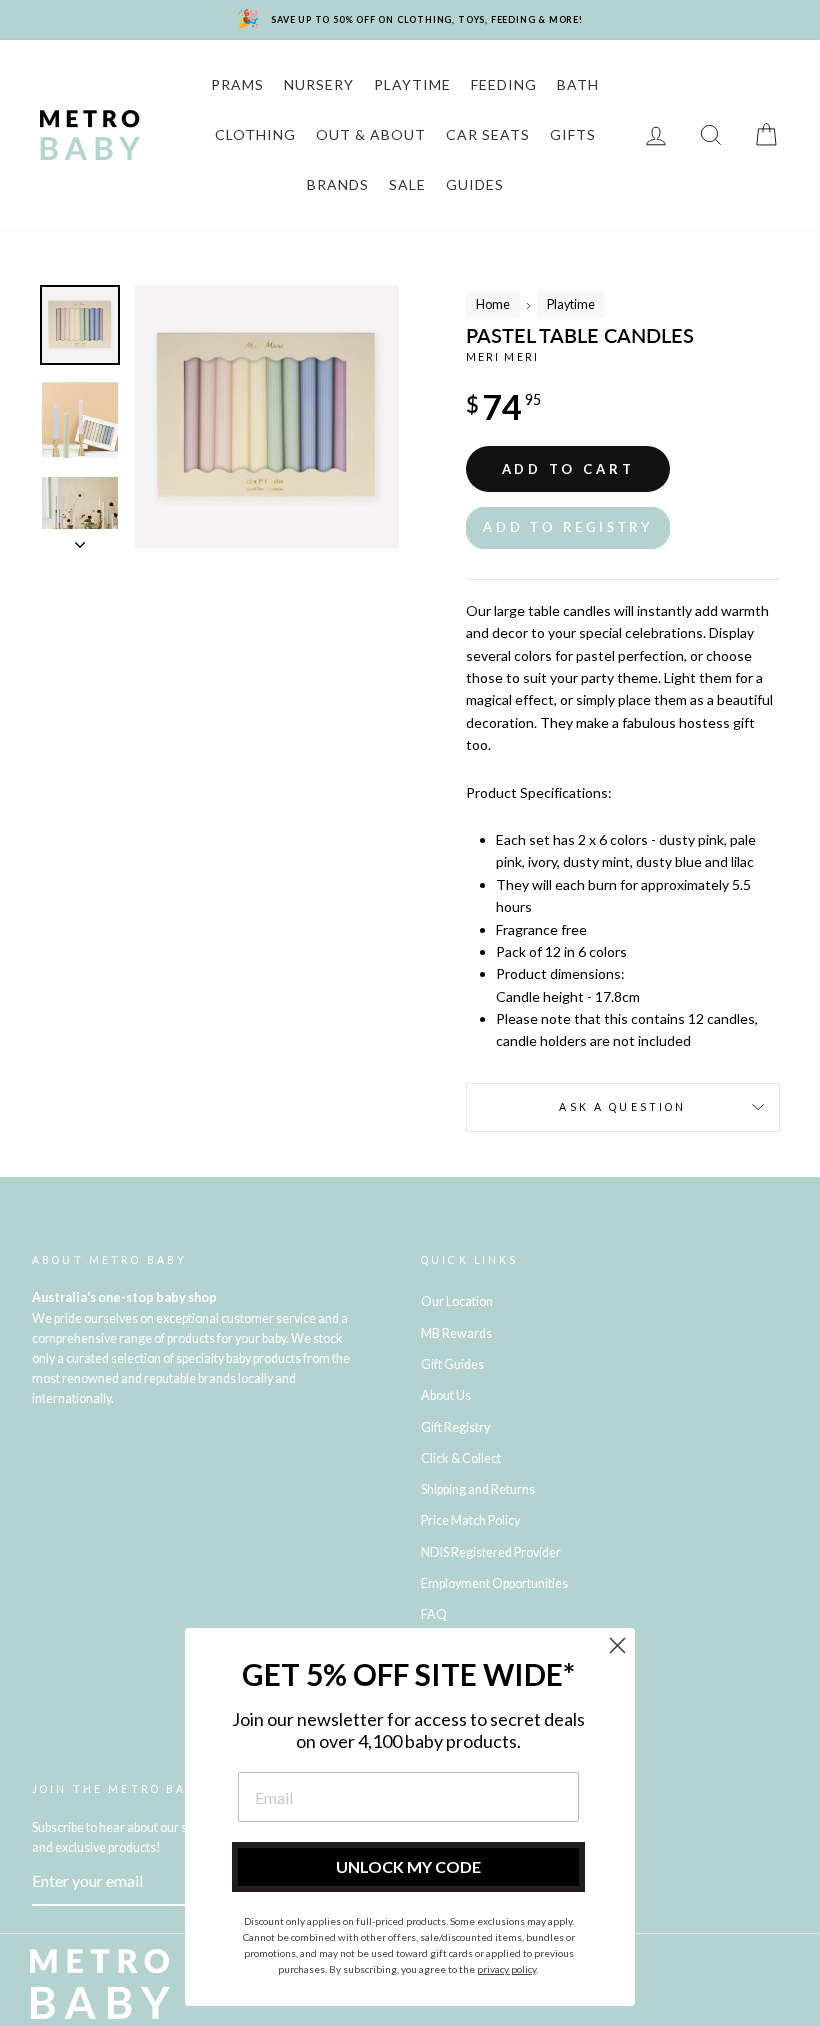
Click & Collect (461, 1458)
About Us (446, 1395)
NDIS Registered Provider (491, 1552)
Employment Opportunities (494, 1583)
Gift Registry (455, 1427)
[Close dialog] (617, 1645)
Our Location (457, 1301)
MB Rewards (456, 1333)
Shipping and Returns (478, 1489)
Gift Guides (452, 1364)
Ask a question (622, 1107)
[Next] (80, 539)
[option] (267, 417)
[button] (568, 527)
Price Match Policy (470, 1520)
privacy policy (506, 1969)
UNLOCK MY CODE (408, 1866)
